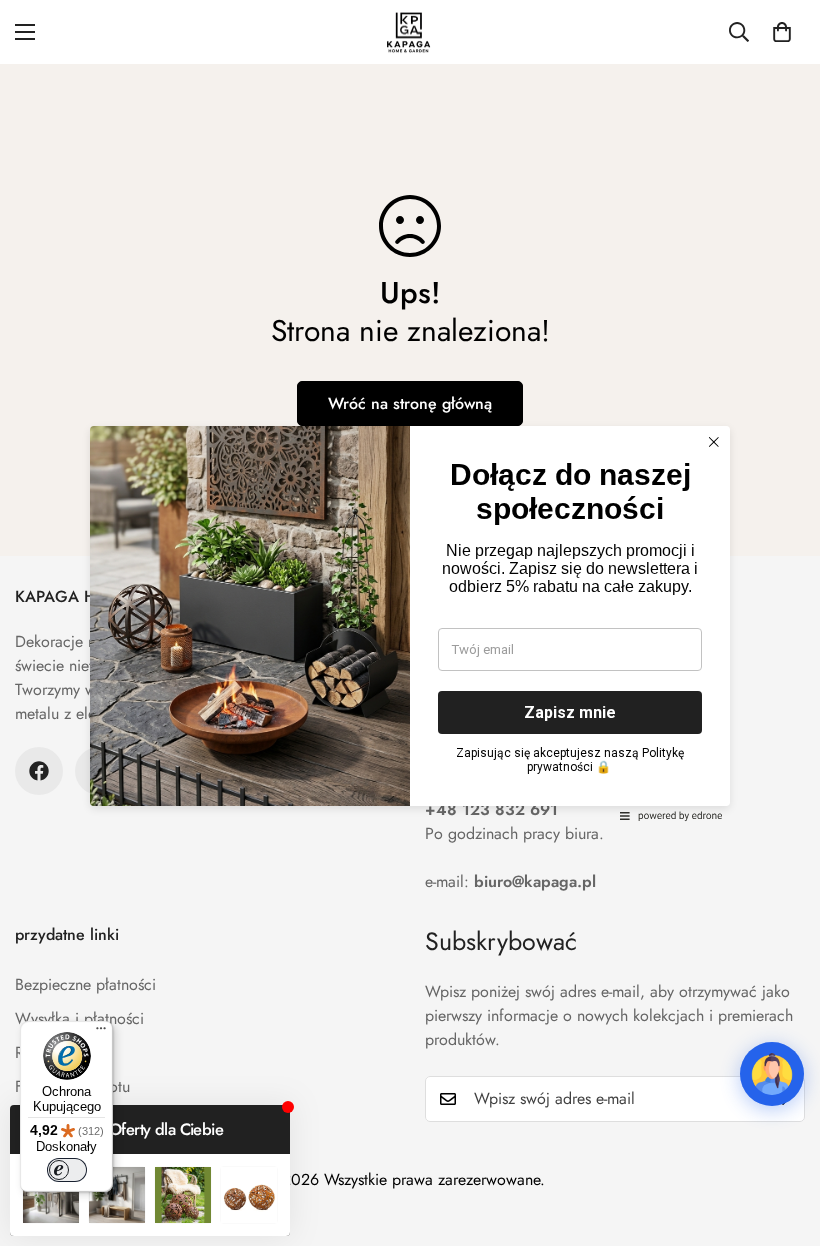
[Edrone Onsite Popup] (410, 623)
